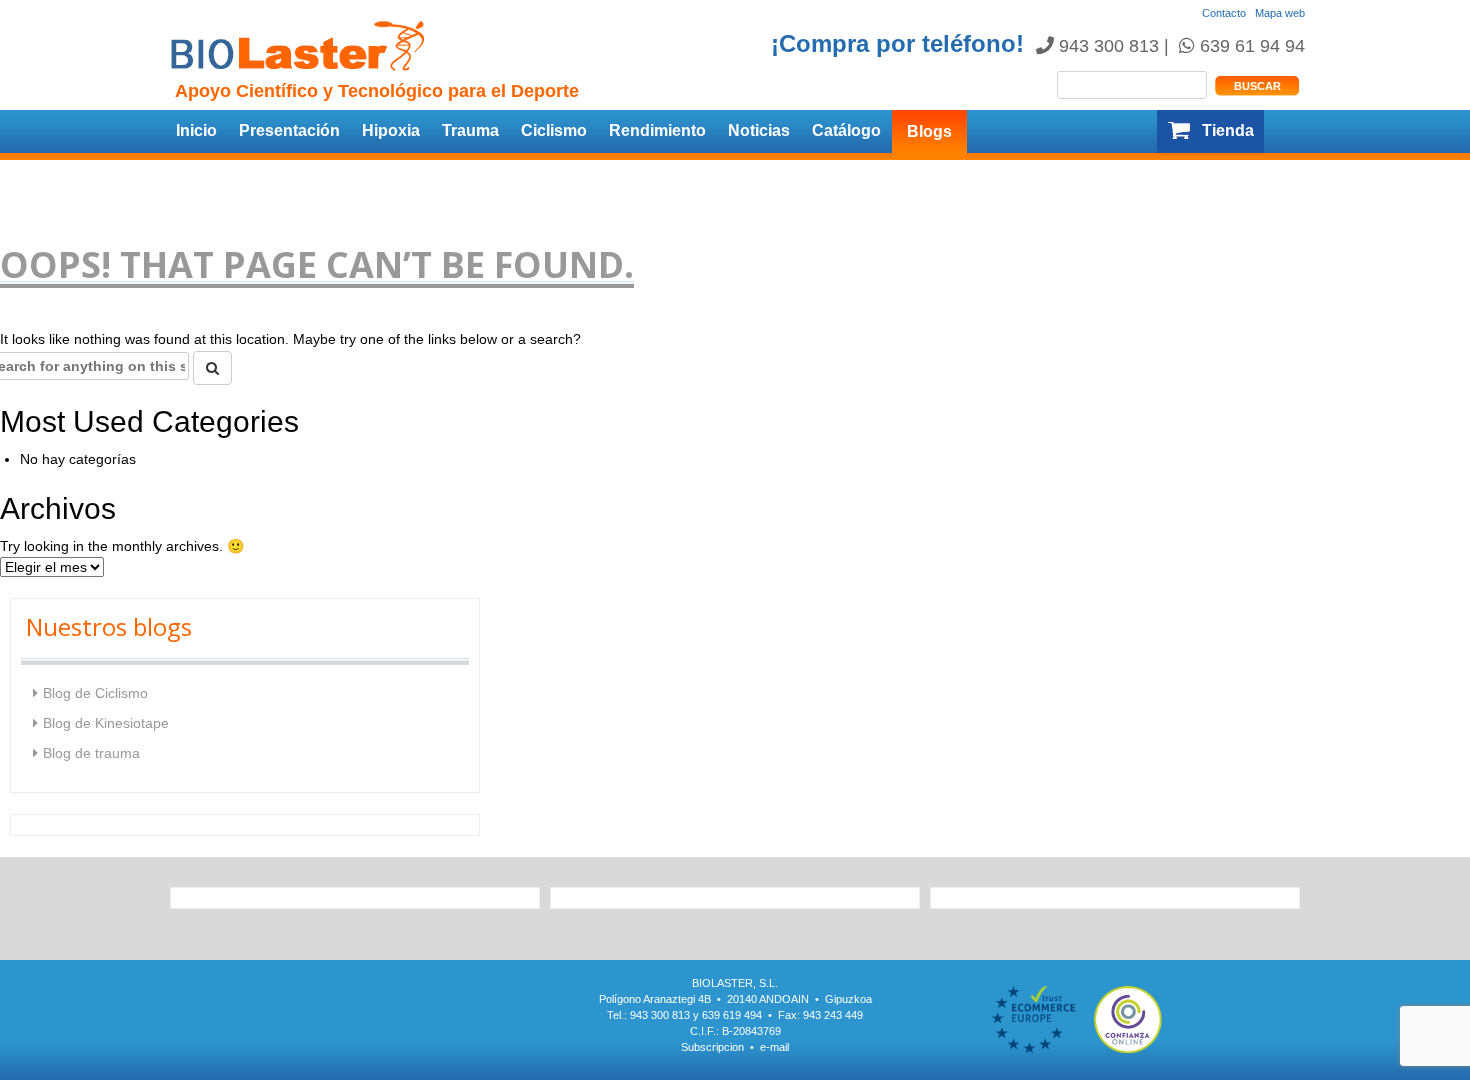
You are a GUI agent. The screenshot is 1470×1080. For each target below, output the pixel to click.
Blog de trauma (91, 753)
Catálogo (846, 130)
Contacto (1224, 13)
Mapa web (1280, 13)
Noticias (759, 130)
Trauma (470, 130)
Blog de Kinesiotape (106, 723)
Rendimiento (657, 130)
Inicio (196, 130)
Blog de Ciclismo (95, 693)
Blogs (929, 131)
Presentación (289, 130)
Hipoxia (391, 130)
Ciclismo (554, 130)
